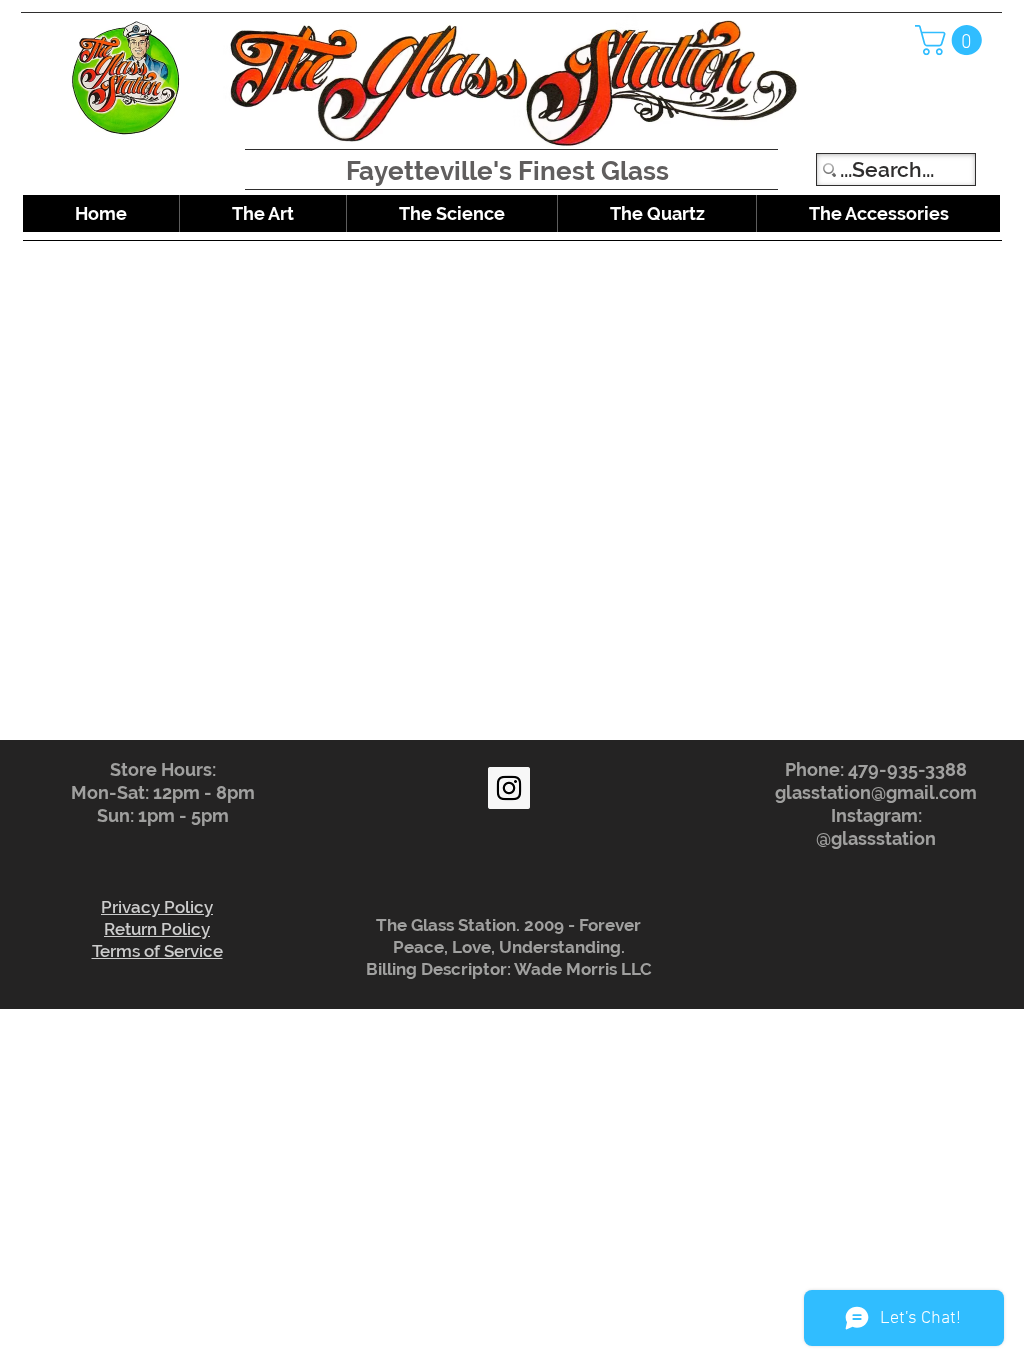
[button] (952, 40)
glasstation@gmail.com (876, 792)
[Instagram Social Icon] (509, 788)
